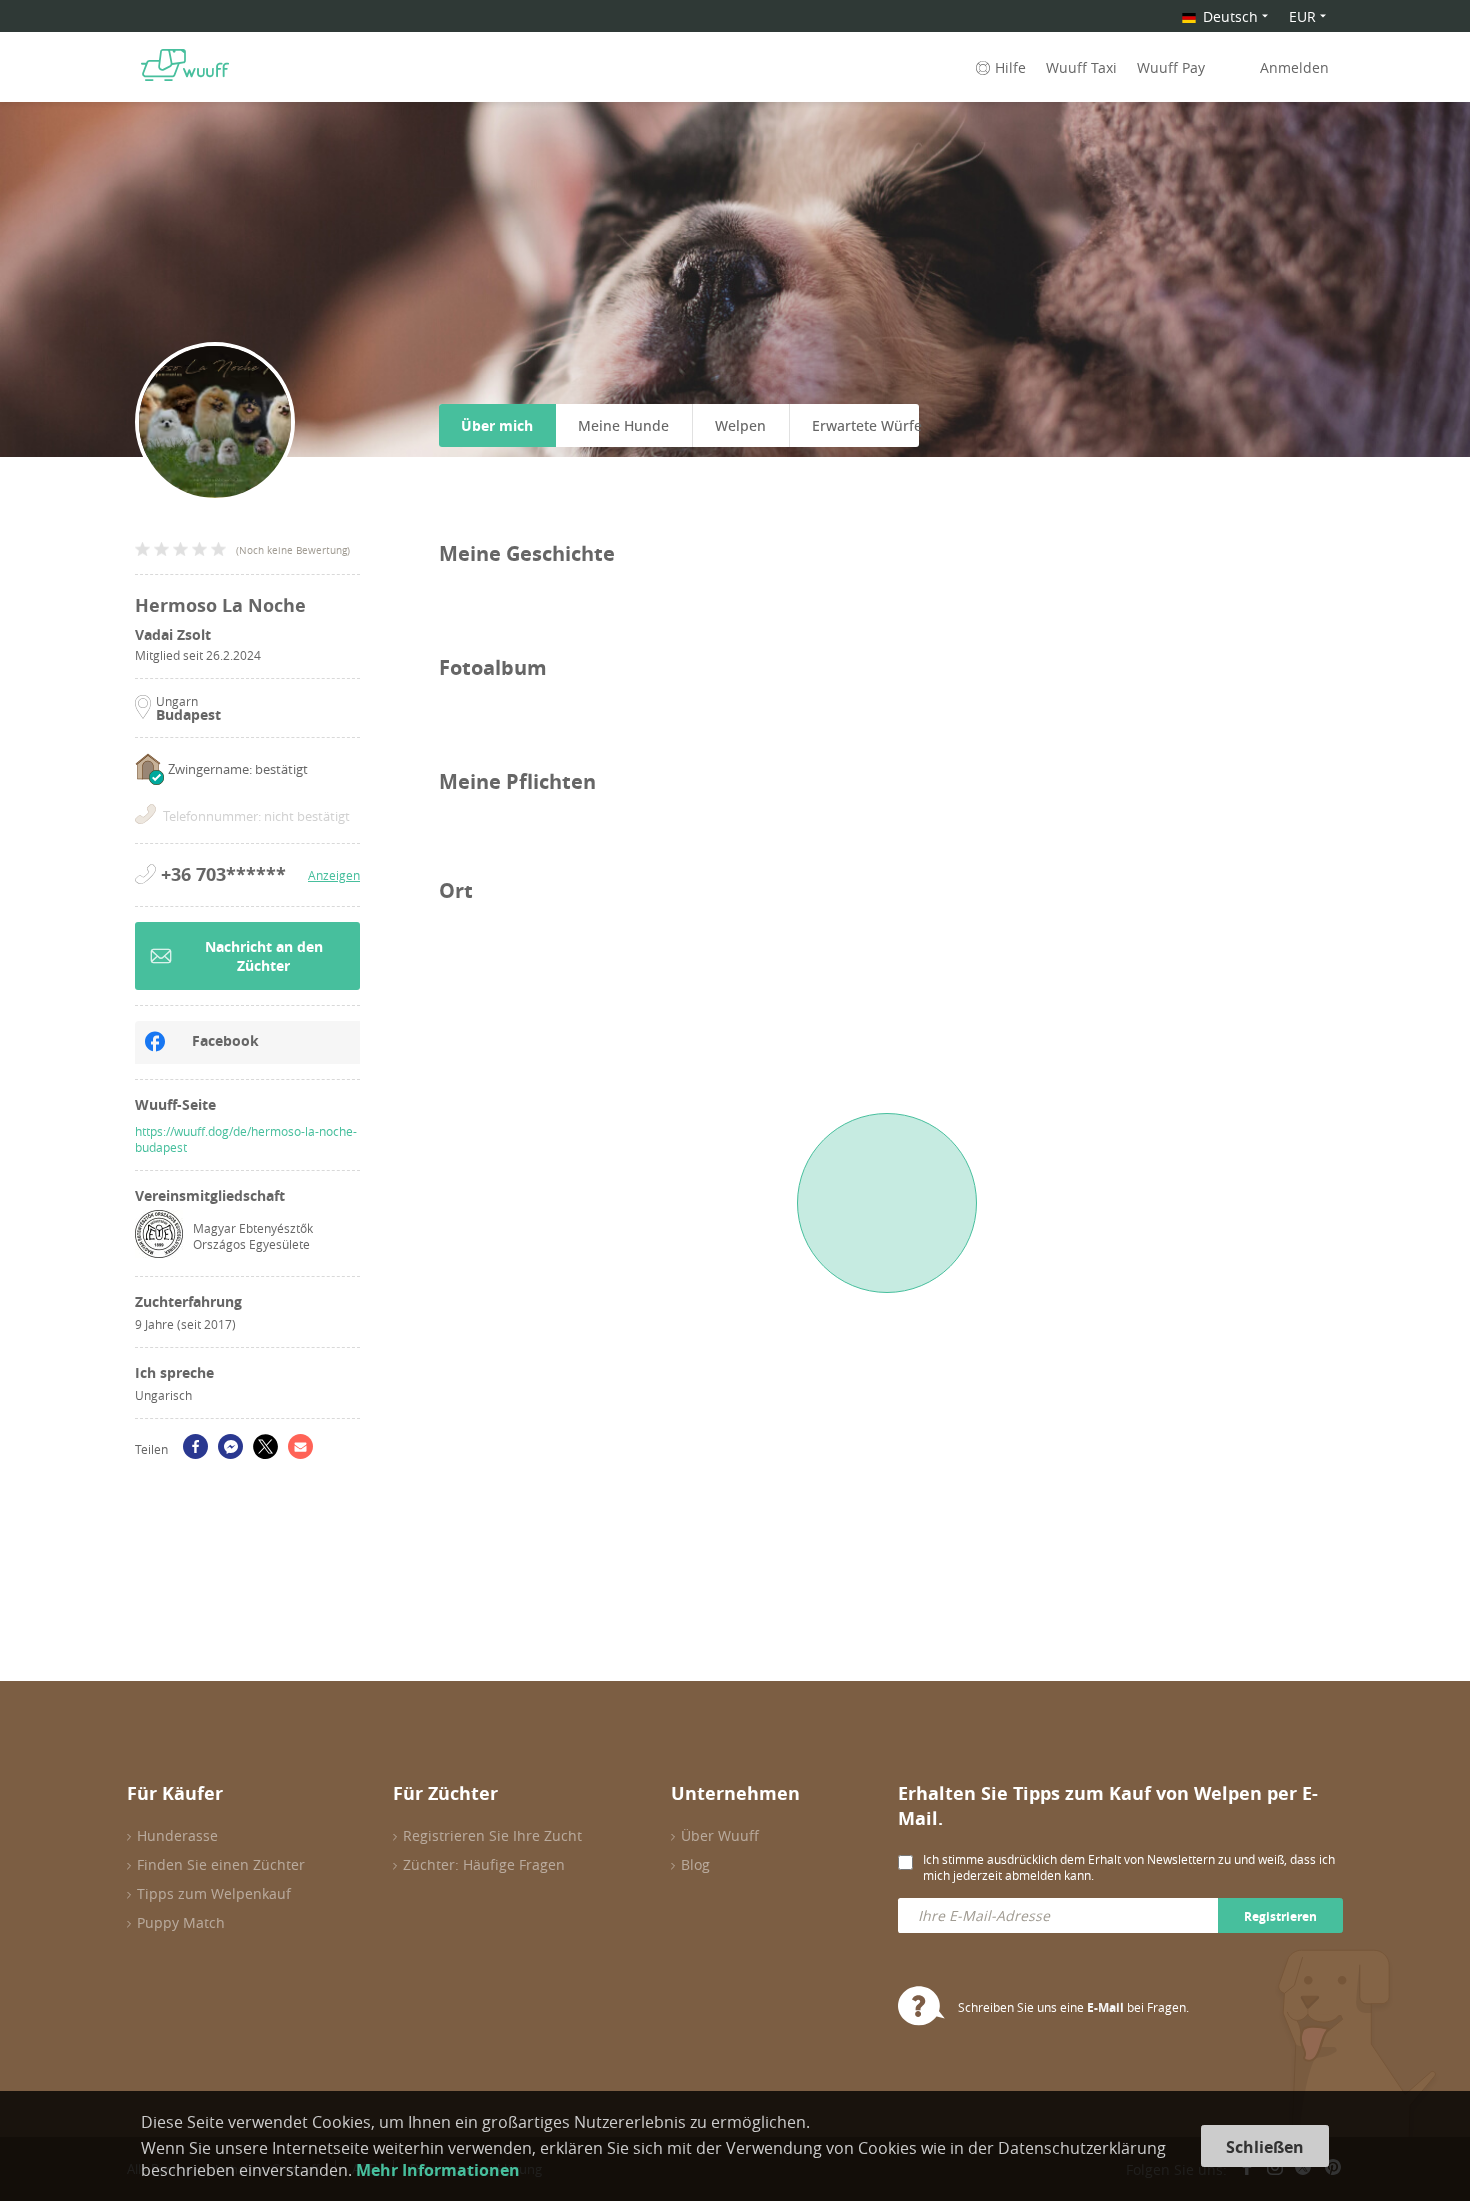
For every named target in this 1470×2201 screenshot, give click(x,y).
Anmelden (1294, 67)
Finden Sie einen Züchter (221, 1864)
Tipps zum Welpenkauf (214, 1893)
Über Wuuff (720, 1835)
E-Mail (1105, 2007)
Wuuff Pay (1171, 67)
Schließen (1265, 2147)
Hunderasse (177, 1835)
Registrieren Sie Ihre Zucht (492, 1835)
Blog (695, 1864)
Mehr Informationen (438, 2170)
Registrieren (1280, 1916)
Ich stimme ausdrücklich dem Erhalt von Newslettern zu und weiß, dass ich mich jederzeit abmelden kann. (1129, 1867)
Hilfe (1010, 67)
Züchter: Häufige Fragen (484, 1864)
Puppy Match (181, 1922)
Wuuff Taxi (1081, 67)
